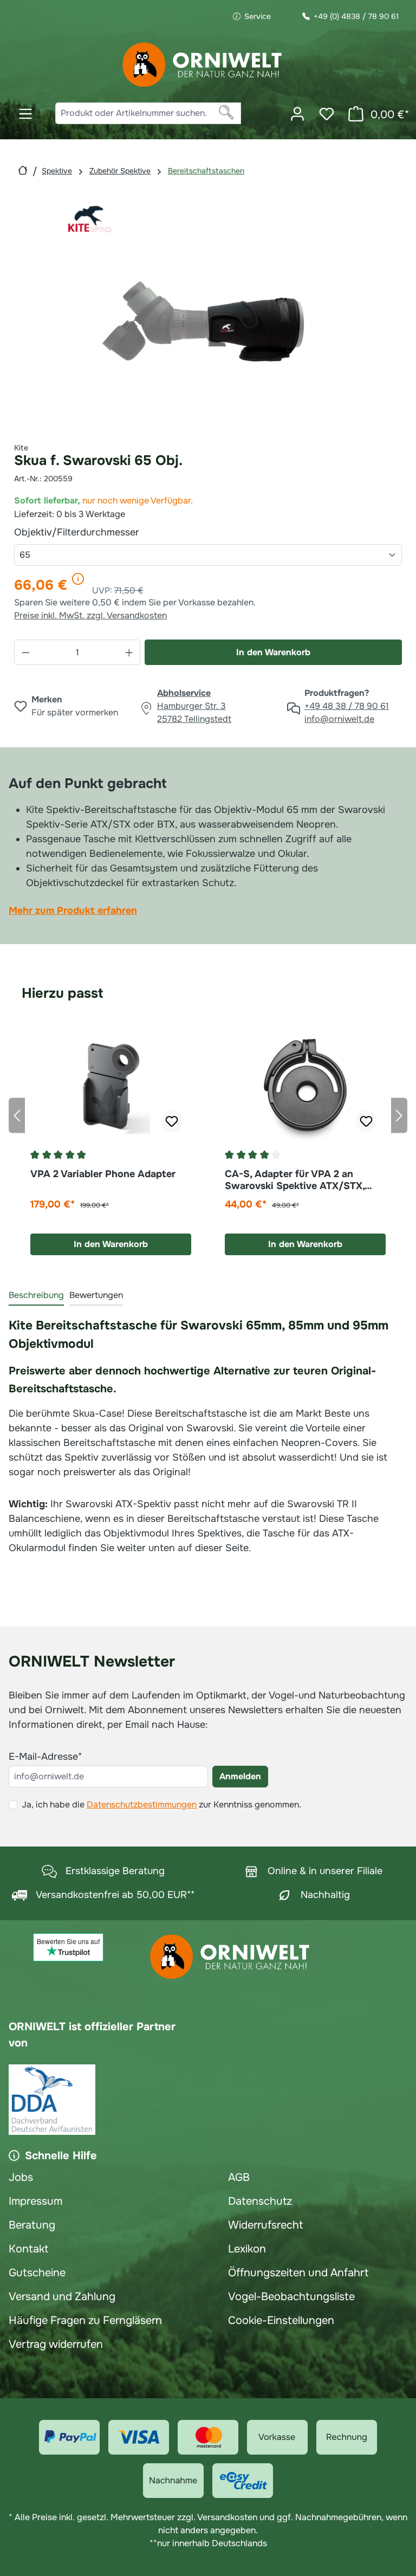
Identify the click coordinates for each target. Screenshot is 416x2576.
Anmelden (240, 1776)
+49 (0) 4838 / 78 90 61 (356, 16)
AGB (239, 2177)
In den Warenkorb (273, 652)
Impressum (35, 2201)
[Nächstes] (399, 1115)
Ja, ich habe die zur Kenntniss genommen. (161, 1805)
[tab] (36, 1296)
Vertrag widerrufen (56, 2344)
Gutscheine (37, 2273)
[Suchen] (227, 113)
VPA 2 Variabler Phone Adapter (103, 1174)
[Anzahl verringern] (25, 652)
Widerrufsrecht (265, 2225)
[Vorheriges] (17, 1115)
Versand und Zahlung (62, 2297)
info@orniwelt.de (339, 719)
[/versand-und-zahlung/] (69, 2437)
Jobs (21, 2177)
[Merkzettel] (327, 114)
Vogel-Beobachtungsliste (291, 2297)
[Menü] (25, 114)
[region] (208, 314)
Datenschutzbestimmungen (142, 1805)
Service (258, 16)
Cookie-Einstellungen (281, 2320)
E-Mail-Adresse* (45, 1757)
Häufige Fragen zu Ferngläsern (85, 2320)
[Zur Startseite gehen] (203, 65)
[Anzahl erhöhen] (129, 652)
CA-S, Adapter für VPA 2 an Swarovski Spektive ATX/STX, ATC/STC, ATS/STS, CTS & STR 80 (298, 1180)
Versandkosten (227, 2517)
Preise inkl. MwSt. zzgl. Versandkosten (90, 615)
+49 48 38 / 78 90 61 (347, 706)
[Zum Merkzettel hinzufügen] (172, 1121)
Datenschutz (260, 2201)
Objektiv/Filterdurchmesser (102, 532)
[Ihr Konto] (297, 114)
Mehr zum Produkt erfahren (73, 911)
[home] (23, 170)
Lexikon (247, 2249)
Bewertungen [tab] (96, 1295)
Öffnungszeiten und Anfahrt (298, 2273)
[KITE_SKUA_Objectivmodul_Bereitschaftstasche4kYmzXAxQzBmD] (208, 314)
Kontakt (28, 2249)
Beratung (32, 2225)
